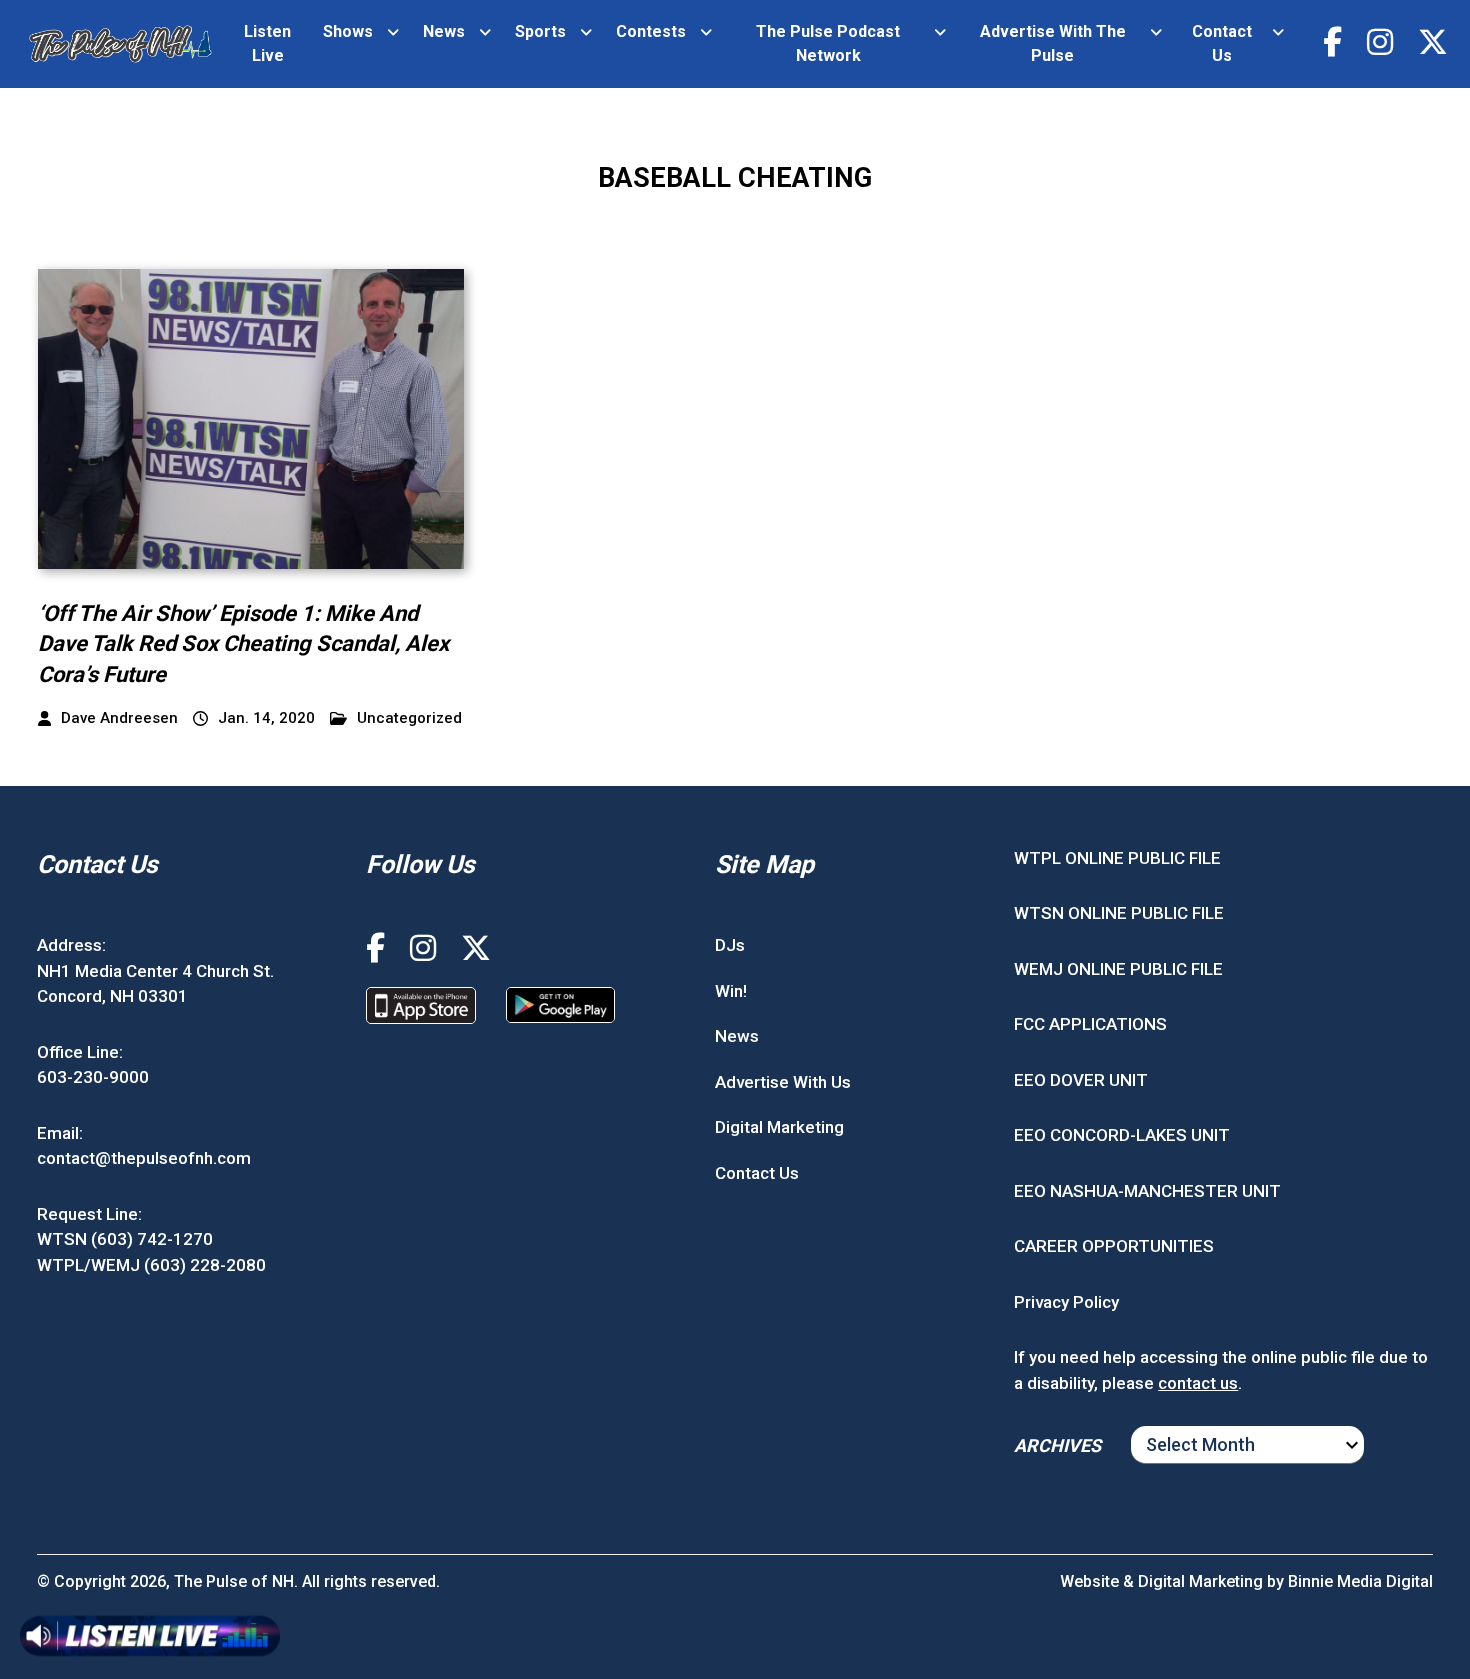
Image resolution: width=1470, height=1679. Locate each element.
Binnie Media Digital (1360, 1581)
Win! (731, 991)
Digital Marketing (779, 1127)
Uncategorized (409, 718)
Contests (651, 31)
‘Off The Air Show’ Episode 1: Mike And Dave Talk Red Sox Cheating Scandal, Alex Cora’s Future (243, 644)
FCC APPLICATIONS (1090, 1024)
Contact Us (1222, 43)
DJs (730, 945)
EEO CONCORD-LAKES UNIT (1122, 1135)
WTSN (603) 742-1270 (125, 1239)
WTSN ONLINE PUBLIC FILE (1119, 913)
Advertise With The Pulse (1053, 43)
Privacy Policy (1066, 1302)
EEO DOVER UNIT (1081, 1080)
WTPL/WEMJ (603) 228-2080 (151, 1265)
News (444, 31)
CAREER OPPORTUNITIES (1114, 1246)
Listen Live (267, 43)
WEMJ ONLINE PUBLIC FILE (1118, 969)
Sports (540, 31)
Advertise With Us (783, 1082)
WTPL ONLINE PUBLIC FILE (1117, 858)
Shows (348, 31)
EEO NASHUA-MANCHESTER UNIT (1147, 1191)
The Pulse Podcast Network (828, 43)
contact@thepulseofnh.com (144, 1158)
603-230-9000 (93, 1077)
